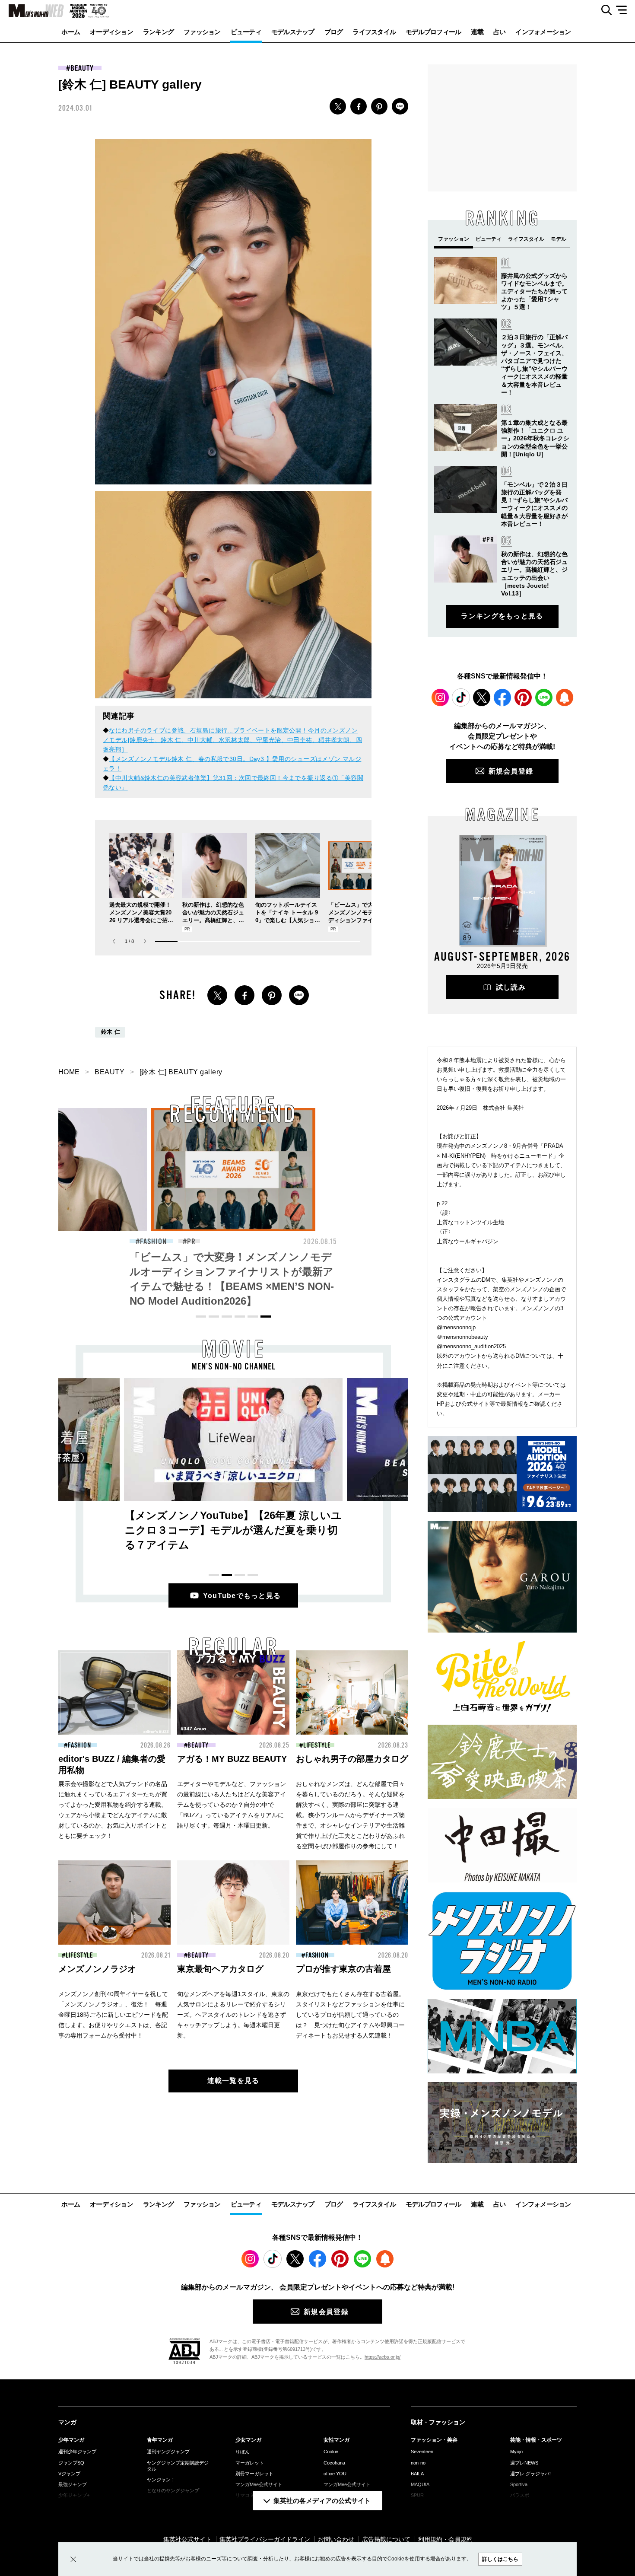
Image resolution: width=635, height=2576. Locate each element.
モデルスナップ (293, 32)
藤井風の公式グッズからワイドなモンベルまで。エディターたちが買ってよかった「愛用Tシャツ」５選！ (534, 291)
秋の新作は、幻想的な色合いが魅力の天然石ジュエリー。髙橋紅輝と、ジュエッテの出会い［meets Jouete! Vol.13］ (214, 920)
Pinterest (523, 697)
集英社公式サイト (187, 2539)
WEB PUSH (565, 697)
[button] (145, 941)
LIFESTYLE (317, 1745)
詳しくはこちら (500, 2559)
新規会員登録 (511, 771)
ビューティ (246, 32)
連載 (477, 32)
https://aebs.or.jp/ (383, 2357)
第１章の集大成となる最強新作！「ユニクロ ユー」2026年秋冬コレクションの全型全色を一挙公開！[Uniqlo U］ (535, 438)
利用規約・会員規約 (445, 2539)
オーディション (111, 32)
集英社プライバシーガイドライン (265, 2539)
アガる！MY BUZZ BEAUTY (232, 1759)
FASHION (153, 1242)
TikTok (461, 697)
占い (500, 32)
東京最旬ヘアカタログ (220, 1969)
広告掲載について (386, 2539)
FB (359, 106)
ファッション (202, 32)
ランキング (158, 32)
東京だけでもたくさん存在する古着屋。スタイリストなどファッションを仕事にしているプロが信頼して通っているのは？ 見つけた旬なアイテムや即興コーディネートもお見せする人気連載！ (350, 2015)
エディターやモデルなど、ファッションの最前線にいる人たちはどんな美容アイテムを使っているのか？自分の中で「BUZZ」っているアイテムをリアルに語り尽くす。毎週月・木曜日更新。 (232, 1805)
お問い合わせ (336, 2539)
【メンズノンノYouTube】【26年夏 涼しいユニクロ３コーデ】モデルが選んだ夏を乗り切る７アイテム (233, 1530)
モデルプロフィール (433, 32)
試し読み (511, 987)
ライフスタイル (374, 32)
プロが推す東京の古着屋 (343, 1969)
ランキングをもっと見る (502, 616)
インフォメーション (543, 32)
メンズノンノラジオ (97, 1969)
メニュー (624, 10)
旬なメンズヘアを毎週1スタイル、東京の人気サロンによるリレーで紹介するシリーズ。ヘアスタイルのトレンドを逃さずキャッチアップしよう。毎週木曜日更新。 (233, 2015)
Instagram (440, 697)
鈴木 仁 (111, 1032)
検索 (603, 10)
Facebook (502, 697)
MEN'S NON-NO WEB (32, 11)
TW (338, 106)
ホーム (71, 32)
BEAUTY (82, 68)
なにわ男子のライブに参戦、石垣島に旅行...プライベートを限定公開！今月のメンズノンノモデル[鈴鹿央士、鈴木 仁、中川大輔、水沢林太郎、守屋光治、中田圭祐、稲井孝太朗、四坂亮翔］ (232, 740)
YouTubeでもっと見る (242, 1596)
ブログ (334, 32)
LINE (400, 106)
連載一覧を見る (233, 2081)
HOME (69, 1072)
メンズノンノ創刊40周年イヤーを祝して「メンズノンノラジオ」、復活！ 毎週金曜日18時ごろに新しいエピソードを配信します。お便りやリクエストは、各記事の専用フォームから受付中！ (113, 2015)
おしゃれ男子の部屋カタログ (352, 1759)
